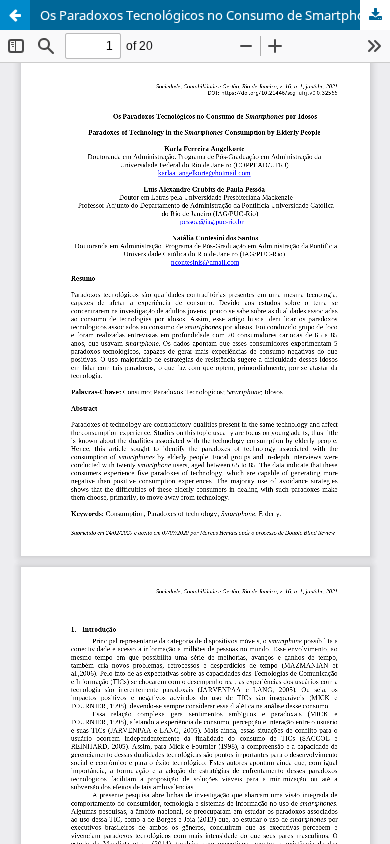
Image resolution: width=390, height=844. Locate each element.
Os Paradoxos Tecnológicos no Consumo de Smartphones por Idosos (215, 15)
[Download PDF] (375, 15)
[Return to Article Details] (15, 15)
